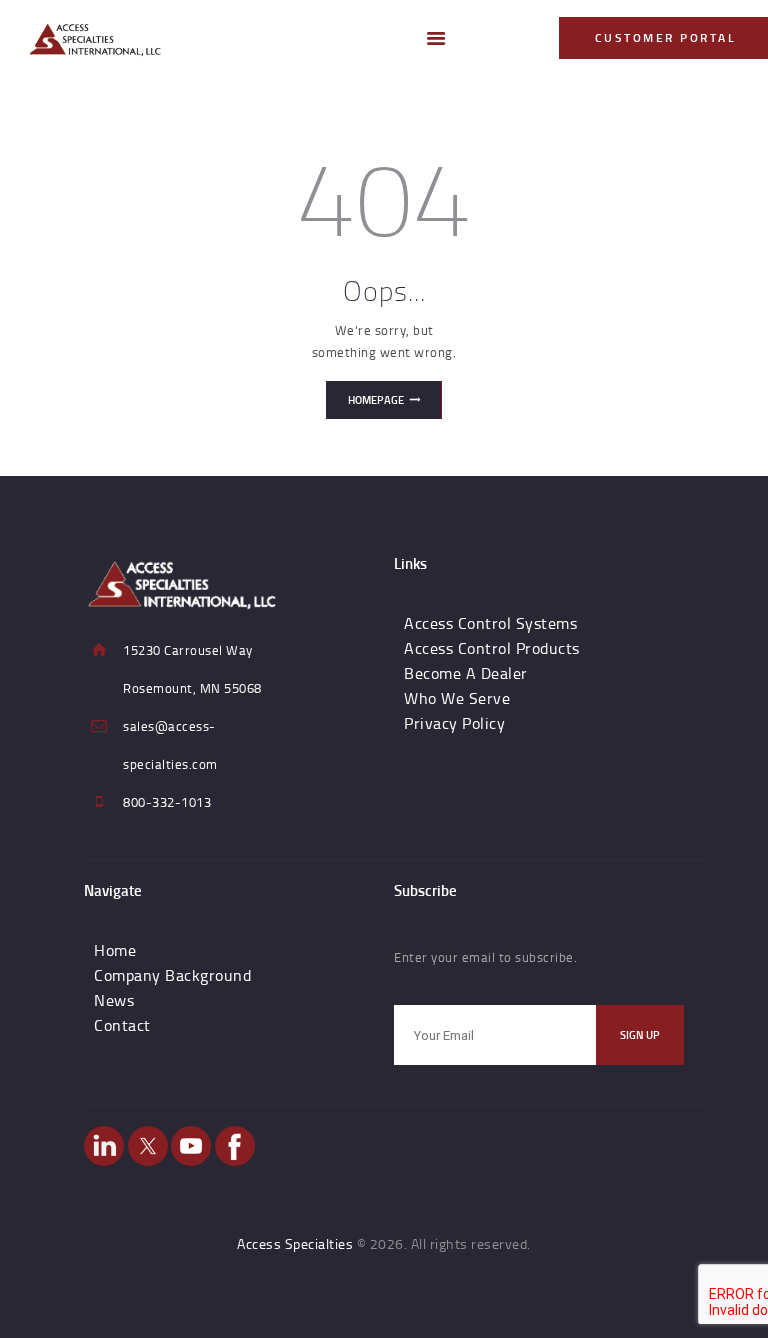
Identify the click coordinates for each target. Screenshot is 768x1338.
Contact (122, 1025)
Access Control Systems (490, 623)
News (114, 1000)
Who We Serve (457, 698)
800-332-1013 (167, 802)
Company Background (172, 975)
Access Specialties (295, 1243)
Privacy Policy (454, 723)
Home (115, 950)
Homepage (376, 400)
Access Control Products (492, 648)
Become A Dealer (466, 673)
